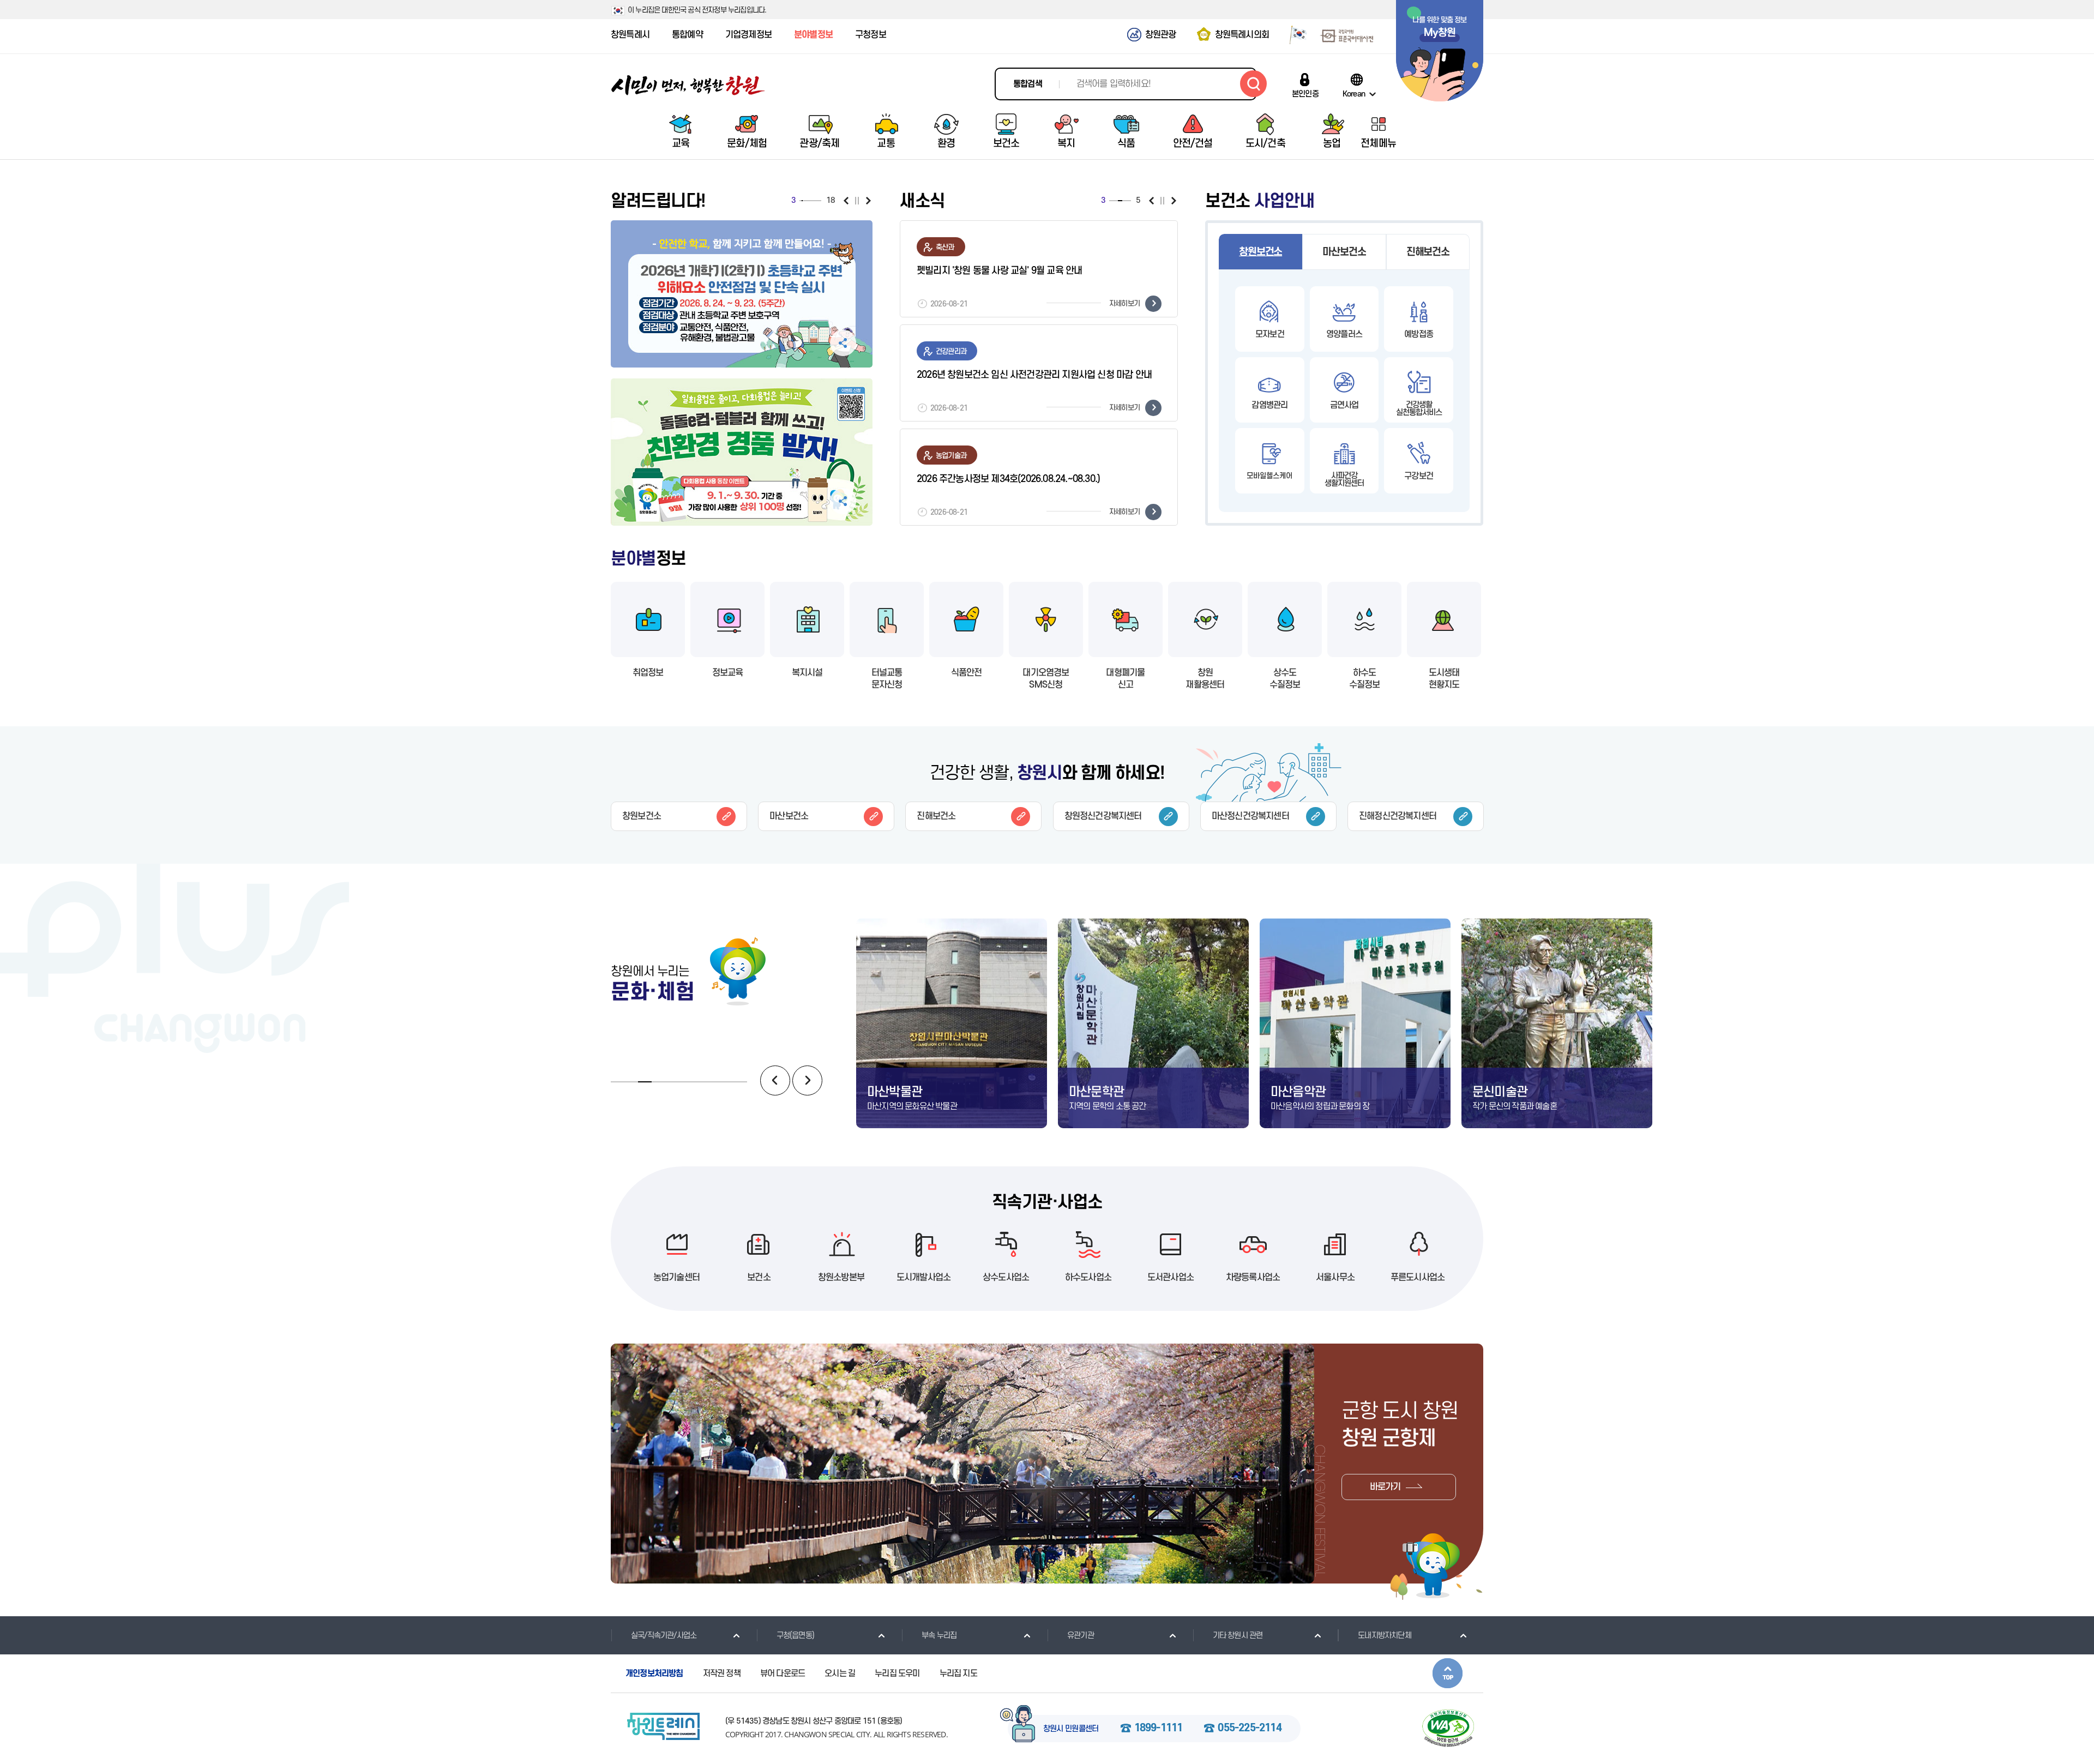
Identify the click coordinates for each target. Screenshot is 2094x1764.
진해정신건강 (1398, 816)
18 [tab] (821, 201)
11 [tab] (812, 201)
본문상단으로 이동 (1448, 1673)
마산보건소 (1344, 252)
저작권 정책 (722, 1673)
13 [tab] (814, 201)
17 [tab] (819, 201)
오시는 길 (840, 1673)
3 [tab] (802, 201)
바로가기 (1385, 1487)
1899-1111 (1159, 1729)
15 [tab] (817, 201)
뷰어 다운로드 (783, 1673)
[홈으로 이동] (688, 85)
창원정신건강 (1103, 816)
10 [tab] (811, 201)
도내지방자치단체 (1385, 1636)
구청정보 (871, 35)
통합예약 (687, 35)
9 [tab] (810, 201)
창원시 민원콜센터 (1071, 1729)
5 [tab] (805, 201)
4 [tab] (803, 201)
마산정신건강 (1250, 816)
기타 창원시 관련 (1238, 1636)
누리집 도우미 (897, 1673)
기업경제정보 (748, 35)
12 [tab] (813, 201)
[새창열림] (1294, 34)
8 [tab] (808, 201)
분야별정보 (813, 35)
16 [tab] (818, 201)
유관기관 (1081, 1636)
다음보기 (868, 201)
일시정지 (857, 201)
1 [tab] (800, 201)
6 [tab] (806, 201)
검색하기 (1253, 84)
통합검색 (1028, 84)
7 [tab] (807, 201)
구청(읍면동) (795, 1636)
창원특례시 (630, 35)
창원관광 (1161, 35)
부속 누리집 (939, 1636)
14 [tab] (816, 201)
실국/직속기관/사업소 (664, 1636)
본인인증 (1305, 94)
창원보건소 (1260, 252)
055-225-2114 (1249, 1729)
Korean (1354, 94)
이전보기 (846, 201)
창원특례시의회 (1242, 35)
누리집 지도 (958, 1673)
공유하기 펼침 (843, 343)
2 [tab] (801, 201)
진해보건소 (1428, 252)
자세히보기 (1124, 303)
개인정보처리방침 (654, 1673)
